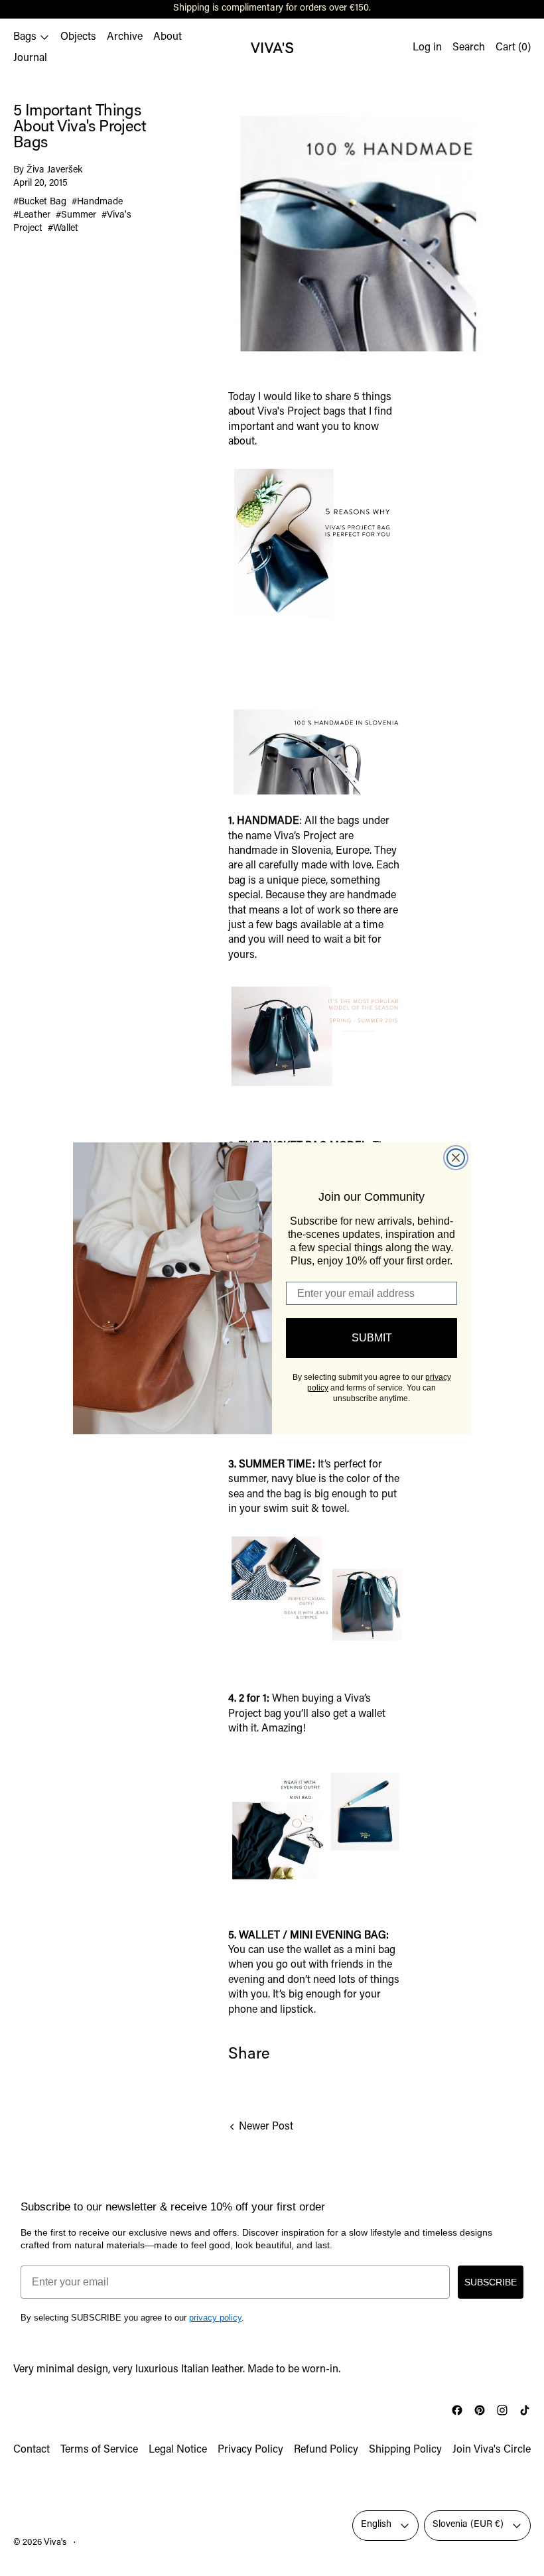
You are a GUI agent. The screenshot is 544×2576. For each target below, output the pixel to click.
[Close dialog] (456, 1158)
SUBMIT (372, 1338)
